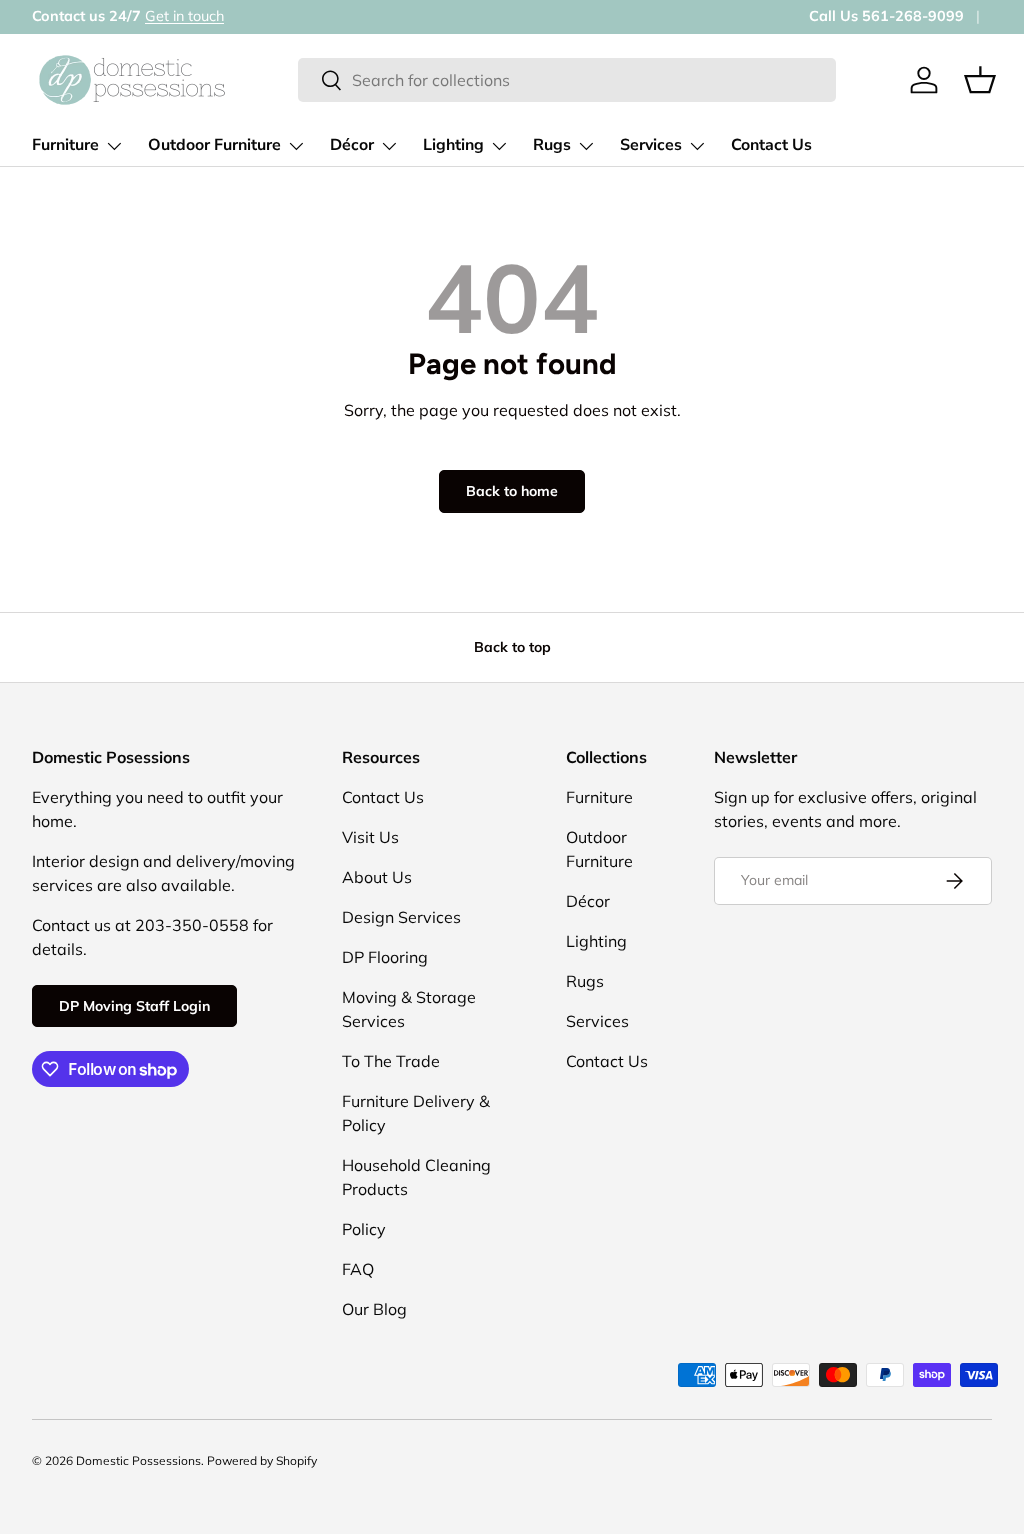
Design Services (401, 917)
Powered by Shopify (262, 1460)
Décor (588, 901)
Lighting (596, 941)
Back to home (512, 491)
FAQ (358, 1269)
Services (597, 1021)
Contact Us (771, 145)
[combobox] (567, 80)
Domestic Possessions (138, 1460)
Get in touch (184, 16)
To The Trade (391, 1061)
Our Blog (374, 1309)
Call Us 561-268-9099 (886, 16)
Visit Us (370, 837)
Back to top (512, 647)
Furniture (599, 797)
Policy (364, 1229)
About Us (377, 877)
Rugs (585, 981)
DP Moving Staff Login (134, 1006)
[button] (980, 80)
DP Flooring (385, 957)
